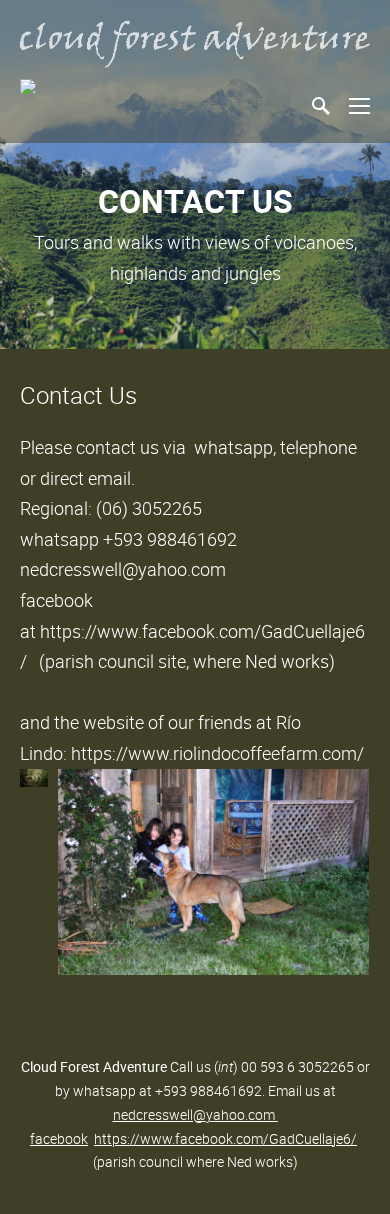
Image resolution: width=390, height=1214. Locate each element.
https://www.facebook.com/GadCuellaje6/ (225, 1138)
